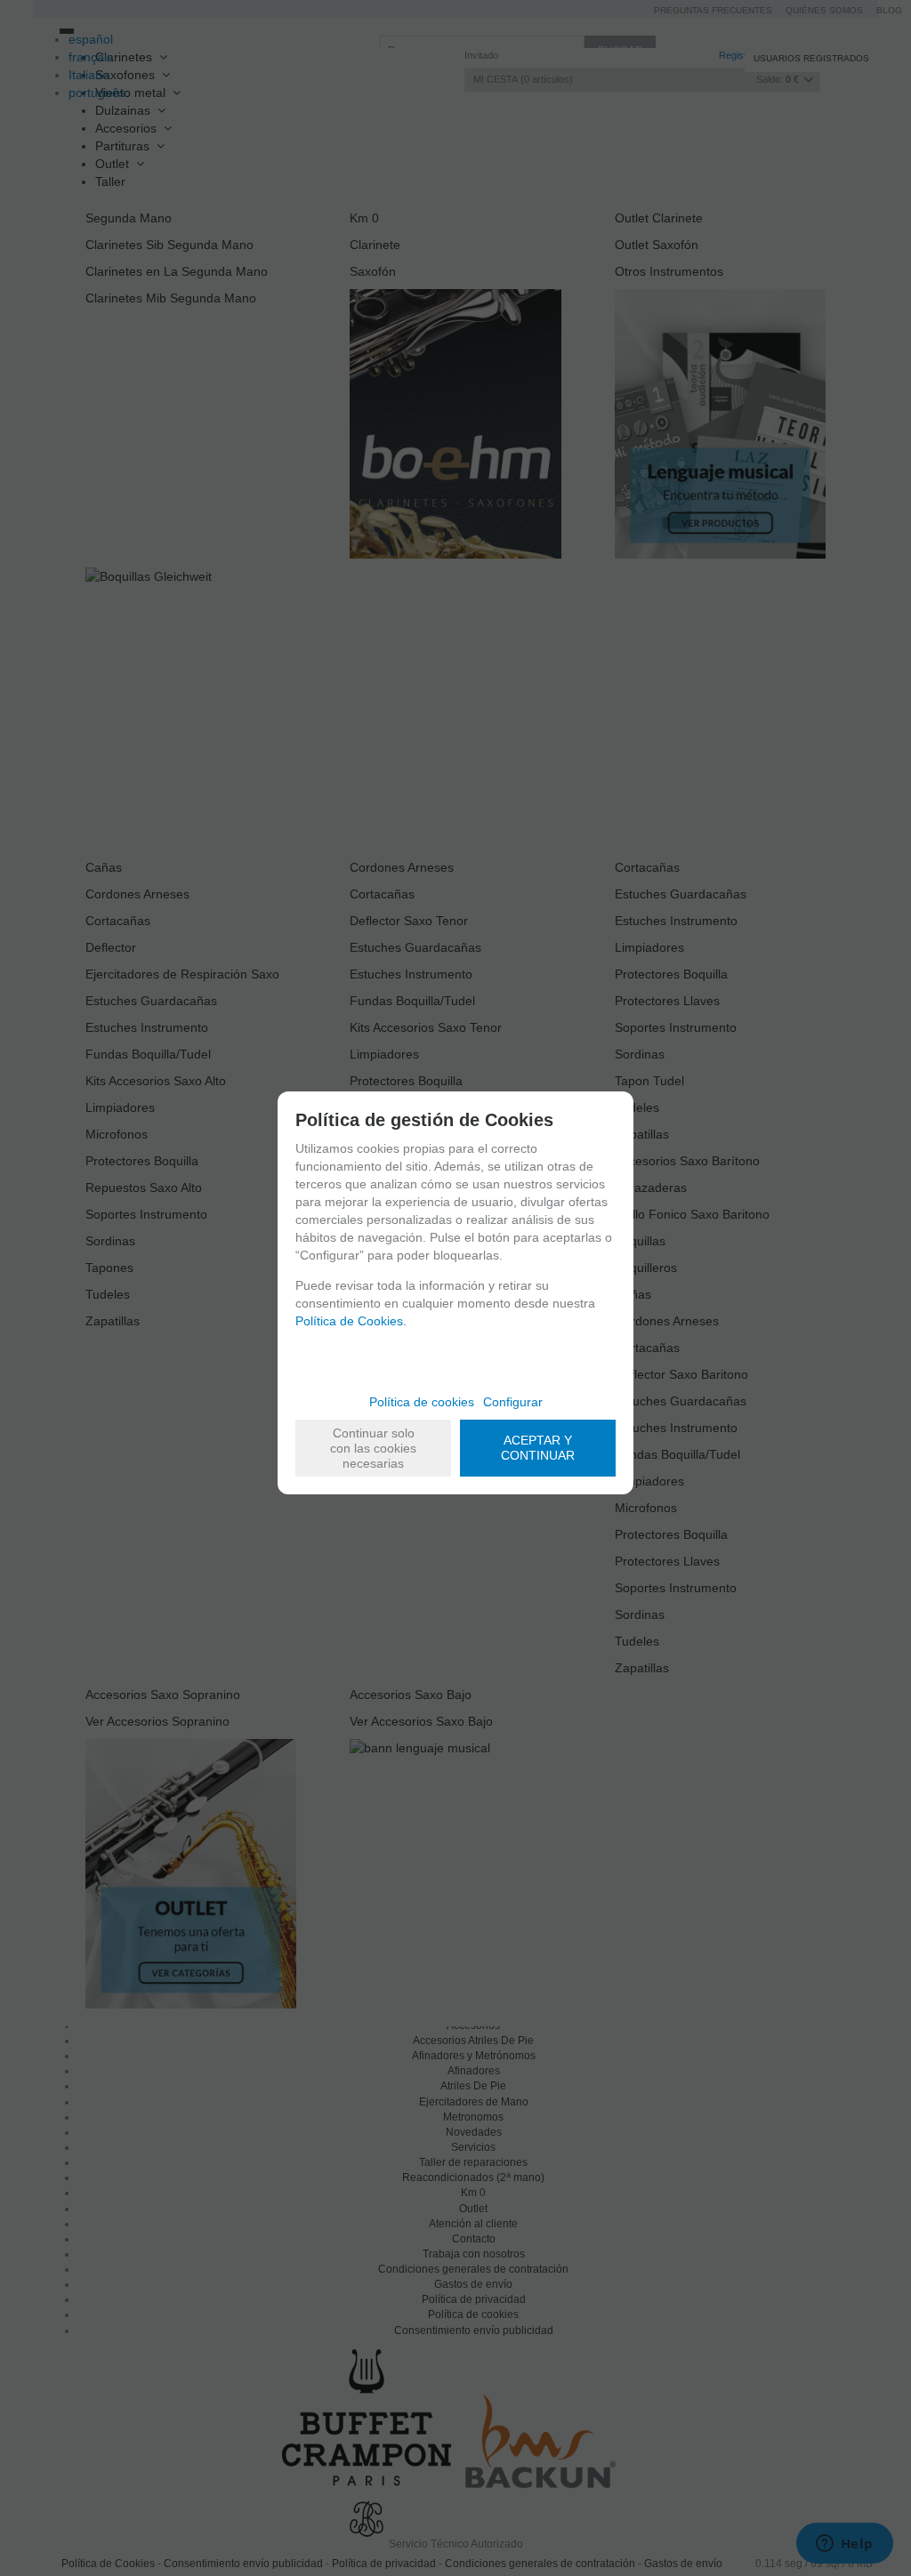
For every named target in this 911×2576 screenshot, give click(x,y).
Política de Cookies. (351, 1321)
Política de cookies (422, 1402)
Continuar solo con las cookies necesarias (373, 1448)
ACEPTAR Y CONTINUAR (538, 1448)
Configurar (513, 1402)
